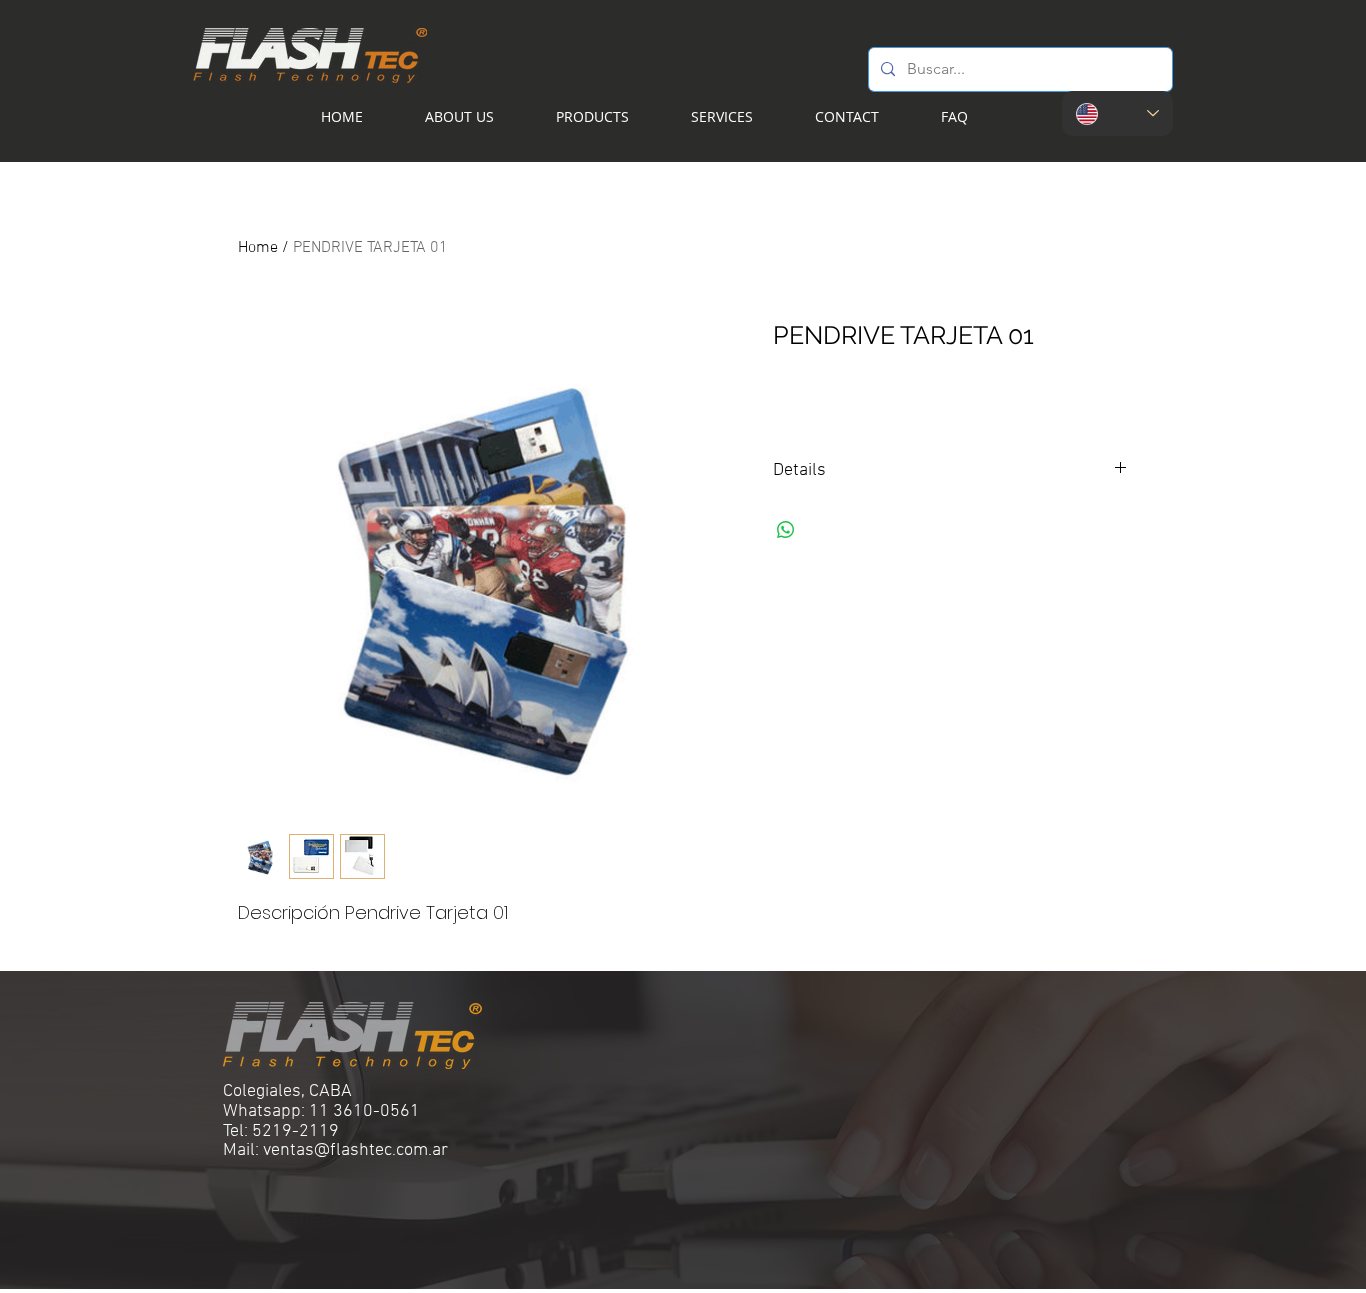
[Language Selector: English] (1117, 113)
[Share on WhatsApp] (786, 530)
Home (258, 248)
